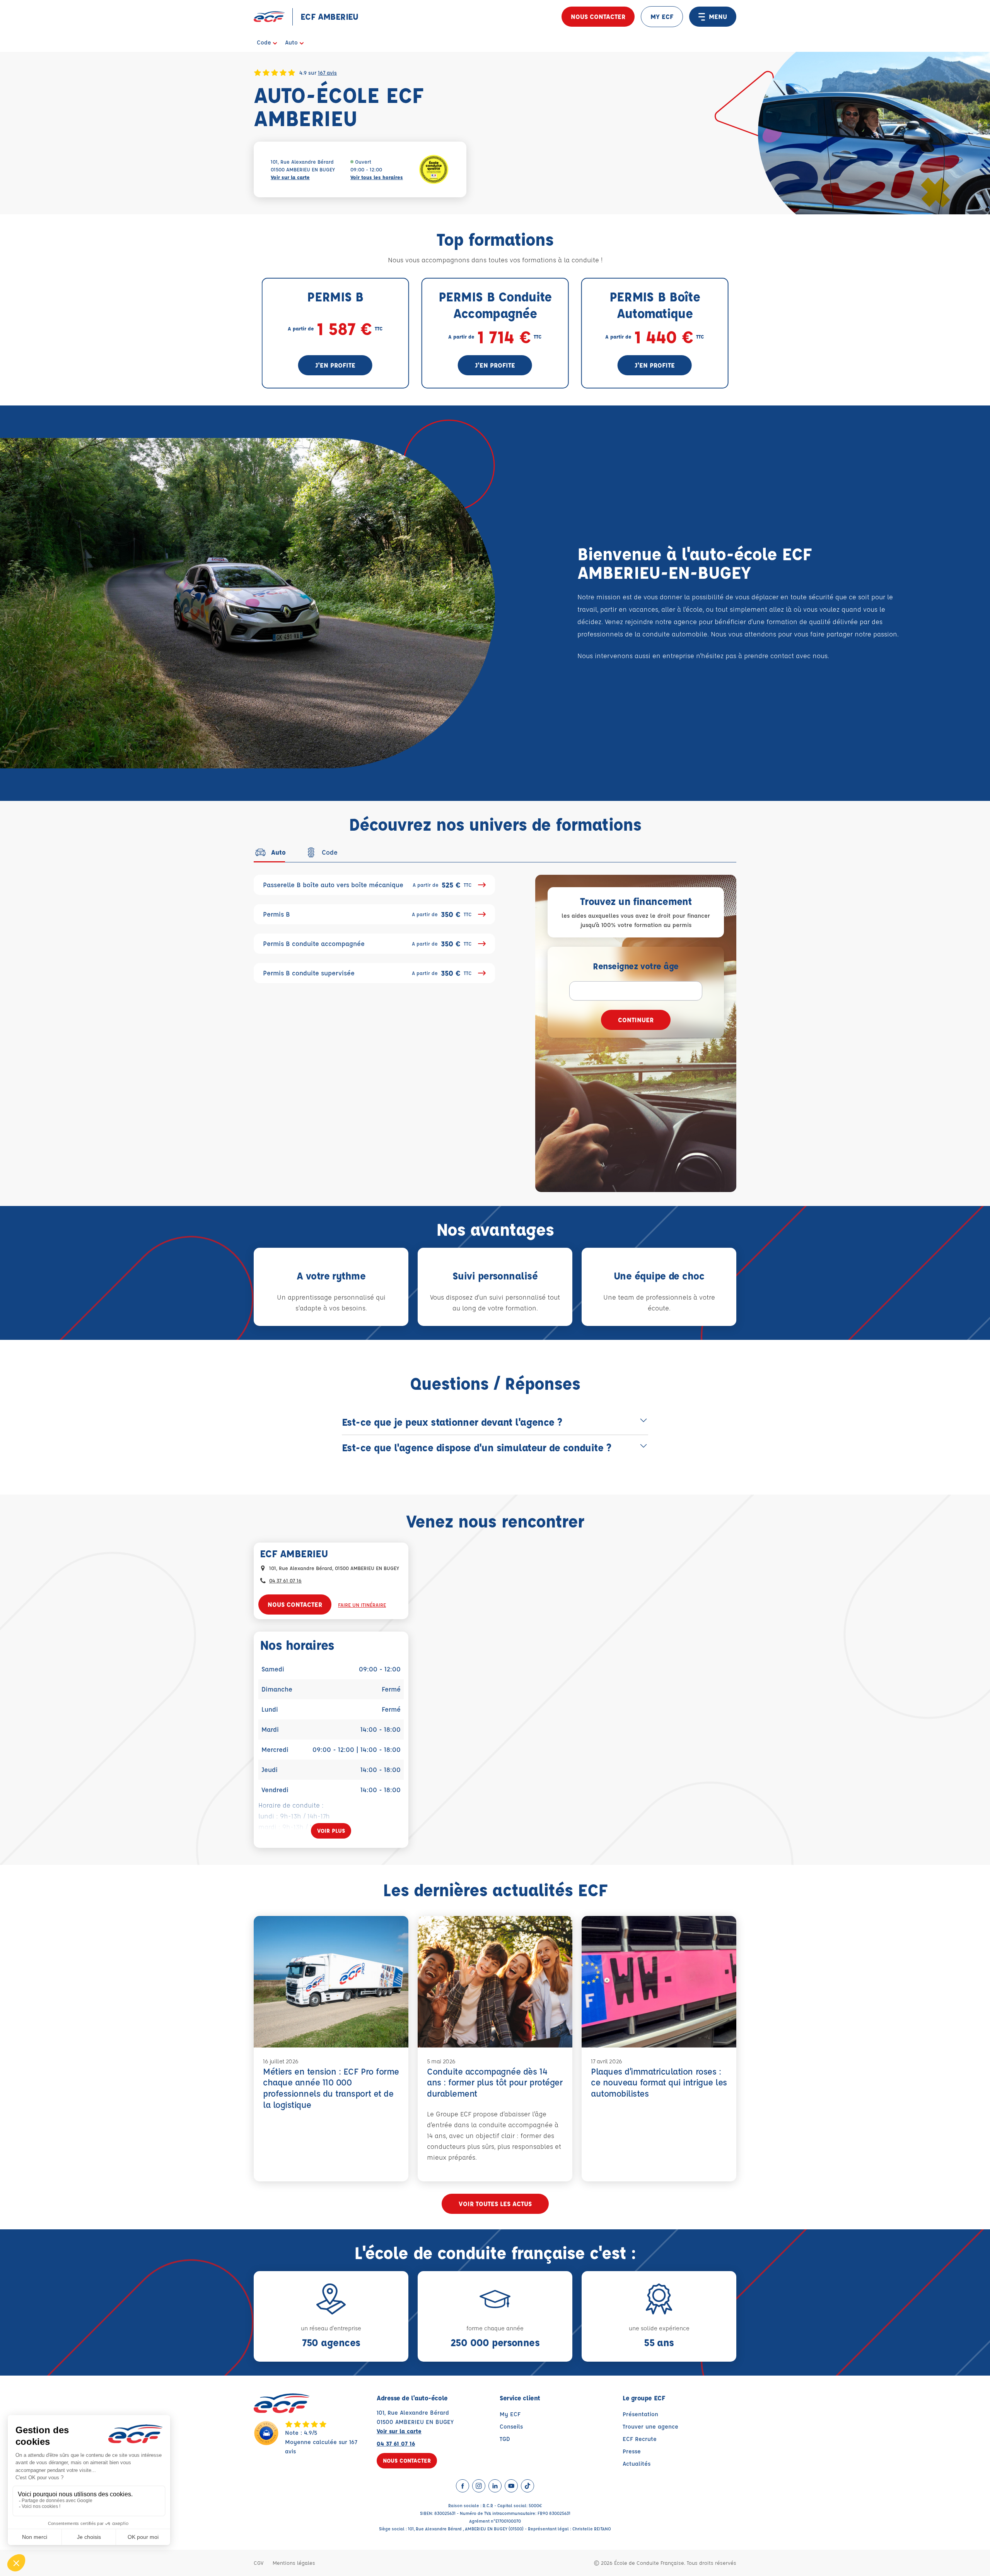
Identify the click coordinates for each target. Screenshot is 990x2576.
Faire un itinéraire (362, 1605)
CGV (259, 2563)
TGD (505, 2439)
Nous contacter (598, 16)
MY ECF (662, 16)
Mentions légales (294, 2563)
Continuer (636, 1020)
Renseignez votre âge (636, 966)
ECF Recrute (640, 2439)
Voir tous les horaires (377, 177)
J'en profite (335, 365)
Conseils (511, 2426)
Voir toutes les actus (495, 2204)
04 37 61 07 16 (285, 1580)
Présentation (640, 2414)
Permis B (367, 914)
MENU (718, 16)
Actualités (637, 2464)
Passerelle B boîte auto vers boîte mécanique (367, 885)
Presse (632, 2451)
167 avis (327, 72)
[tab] (270, 852)
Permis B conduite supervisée (367, 973)
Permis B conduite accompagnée (367, 944)
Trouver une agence (650, 2426)
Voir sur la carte (290, 177)
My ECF (510, 2414)
